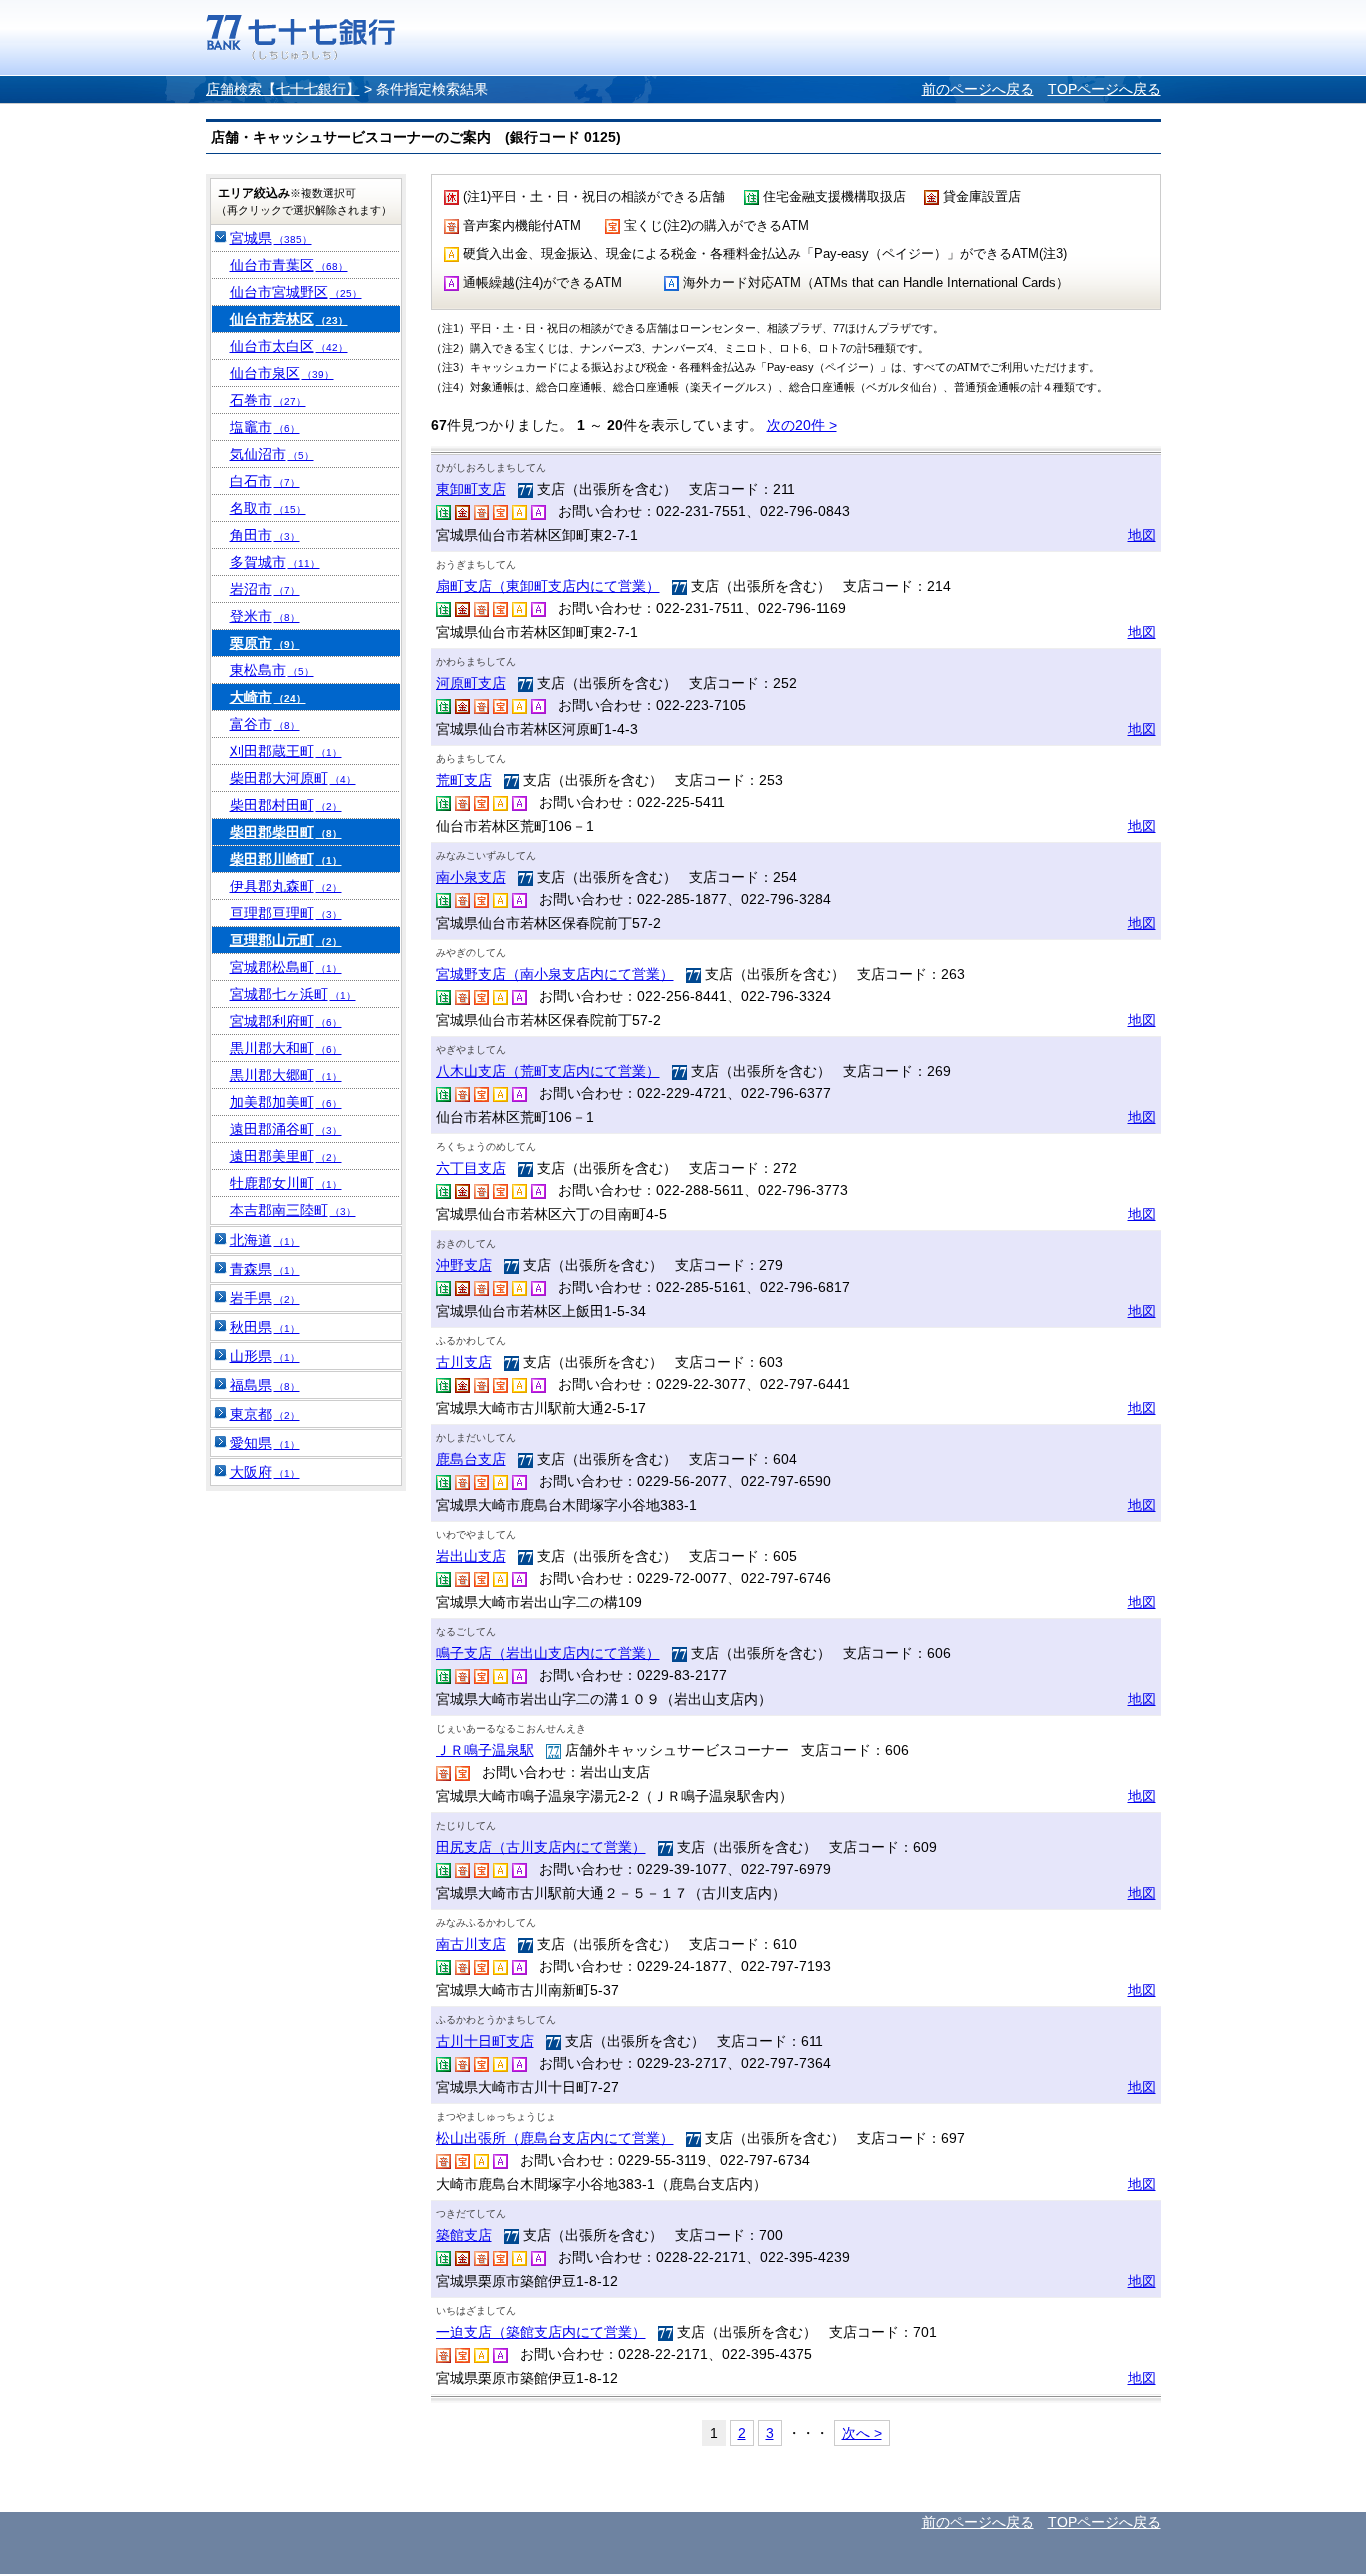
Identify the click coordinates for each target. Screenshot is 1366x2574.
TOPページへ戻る (1104, 89)
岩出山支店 (471, 1556)
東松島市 (272, 670)
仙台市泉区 (282, 373)
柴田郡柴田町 (286, 832)
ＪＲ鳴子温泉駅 (485, 1750)
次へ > (862, 2433)
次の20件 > (802, 425)
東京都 (265, 1414)
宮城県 (271, 238)
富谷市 (265, 724)
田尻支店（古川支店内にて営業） (541, 1847)
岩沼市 (265, 589)
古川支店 (464, 1362)
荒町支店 (464, 780)
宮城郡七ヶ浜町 (293, 994)
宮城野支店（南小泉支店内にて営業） (555, 974)
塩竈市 (265, 427)
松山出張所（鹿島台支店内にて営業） (555, 2138)
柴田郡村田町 (286, 805)
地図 (1142, 535)
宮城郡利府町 (286, 1021)
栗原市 (265, 643)
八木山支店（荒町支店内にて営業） (548, 1071)
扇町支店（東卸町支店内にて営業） (548, 586)
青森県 (265, 1269)
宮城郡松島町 (286, 967)
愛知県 (265, 1443)
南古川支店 (471, 1944)
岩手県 (265, 1298)
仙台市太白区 (289, 346)
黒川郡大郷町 (286, 1075)
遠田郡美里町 (286, 1156)
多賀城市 (275, 562)
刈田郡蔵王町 (286, 751)
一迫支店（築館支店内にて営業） (541, 2332)
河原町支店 (471, 683)
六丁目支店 (471, 1168)
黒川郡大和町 (286, 1048)
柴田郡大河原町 (293, 778)
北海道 (265, 1240)
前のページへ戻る (978, 89)
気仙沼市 (272, 454)
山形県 (265, 1356)
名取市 (268, 508)
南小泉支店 (471, 877)
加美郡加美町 (286, 1102)
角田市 (265, 535)
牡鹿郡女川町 (286, 1183)
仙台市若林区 (289, 319)
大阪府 (265, 1472)
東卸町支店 (471, 489)
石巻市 (268, 400)
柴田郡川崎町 (286, 859)
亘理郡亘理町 (286, 913)
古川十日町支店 (485, 2041)
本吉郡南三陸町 (293, 1210)
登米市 (265, 616)
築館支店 (464, 2235)
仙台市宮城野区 (296, 292)
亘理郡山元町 (286, 940)
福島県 (265, 1385)
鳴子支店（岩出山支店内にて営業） (548, 1653)
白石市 (265, 481)
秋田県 (265, 1327)
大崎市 (268, 697)
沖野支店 (464, 1265)
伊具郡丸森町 (286, 886)
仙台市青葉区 (289, 265)
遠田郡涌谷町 (286, 1129)
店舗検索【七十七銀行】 (283, 89)
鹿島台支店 (471, 1459)
